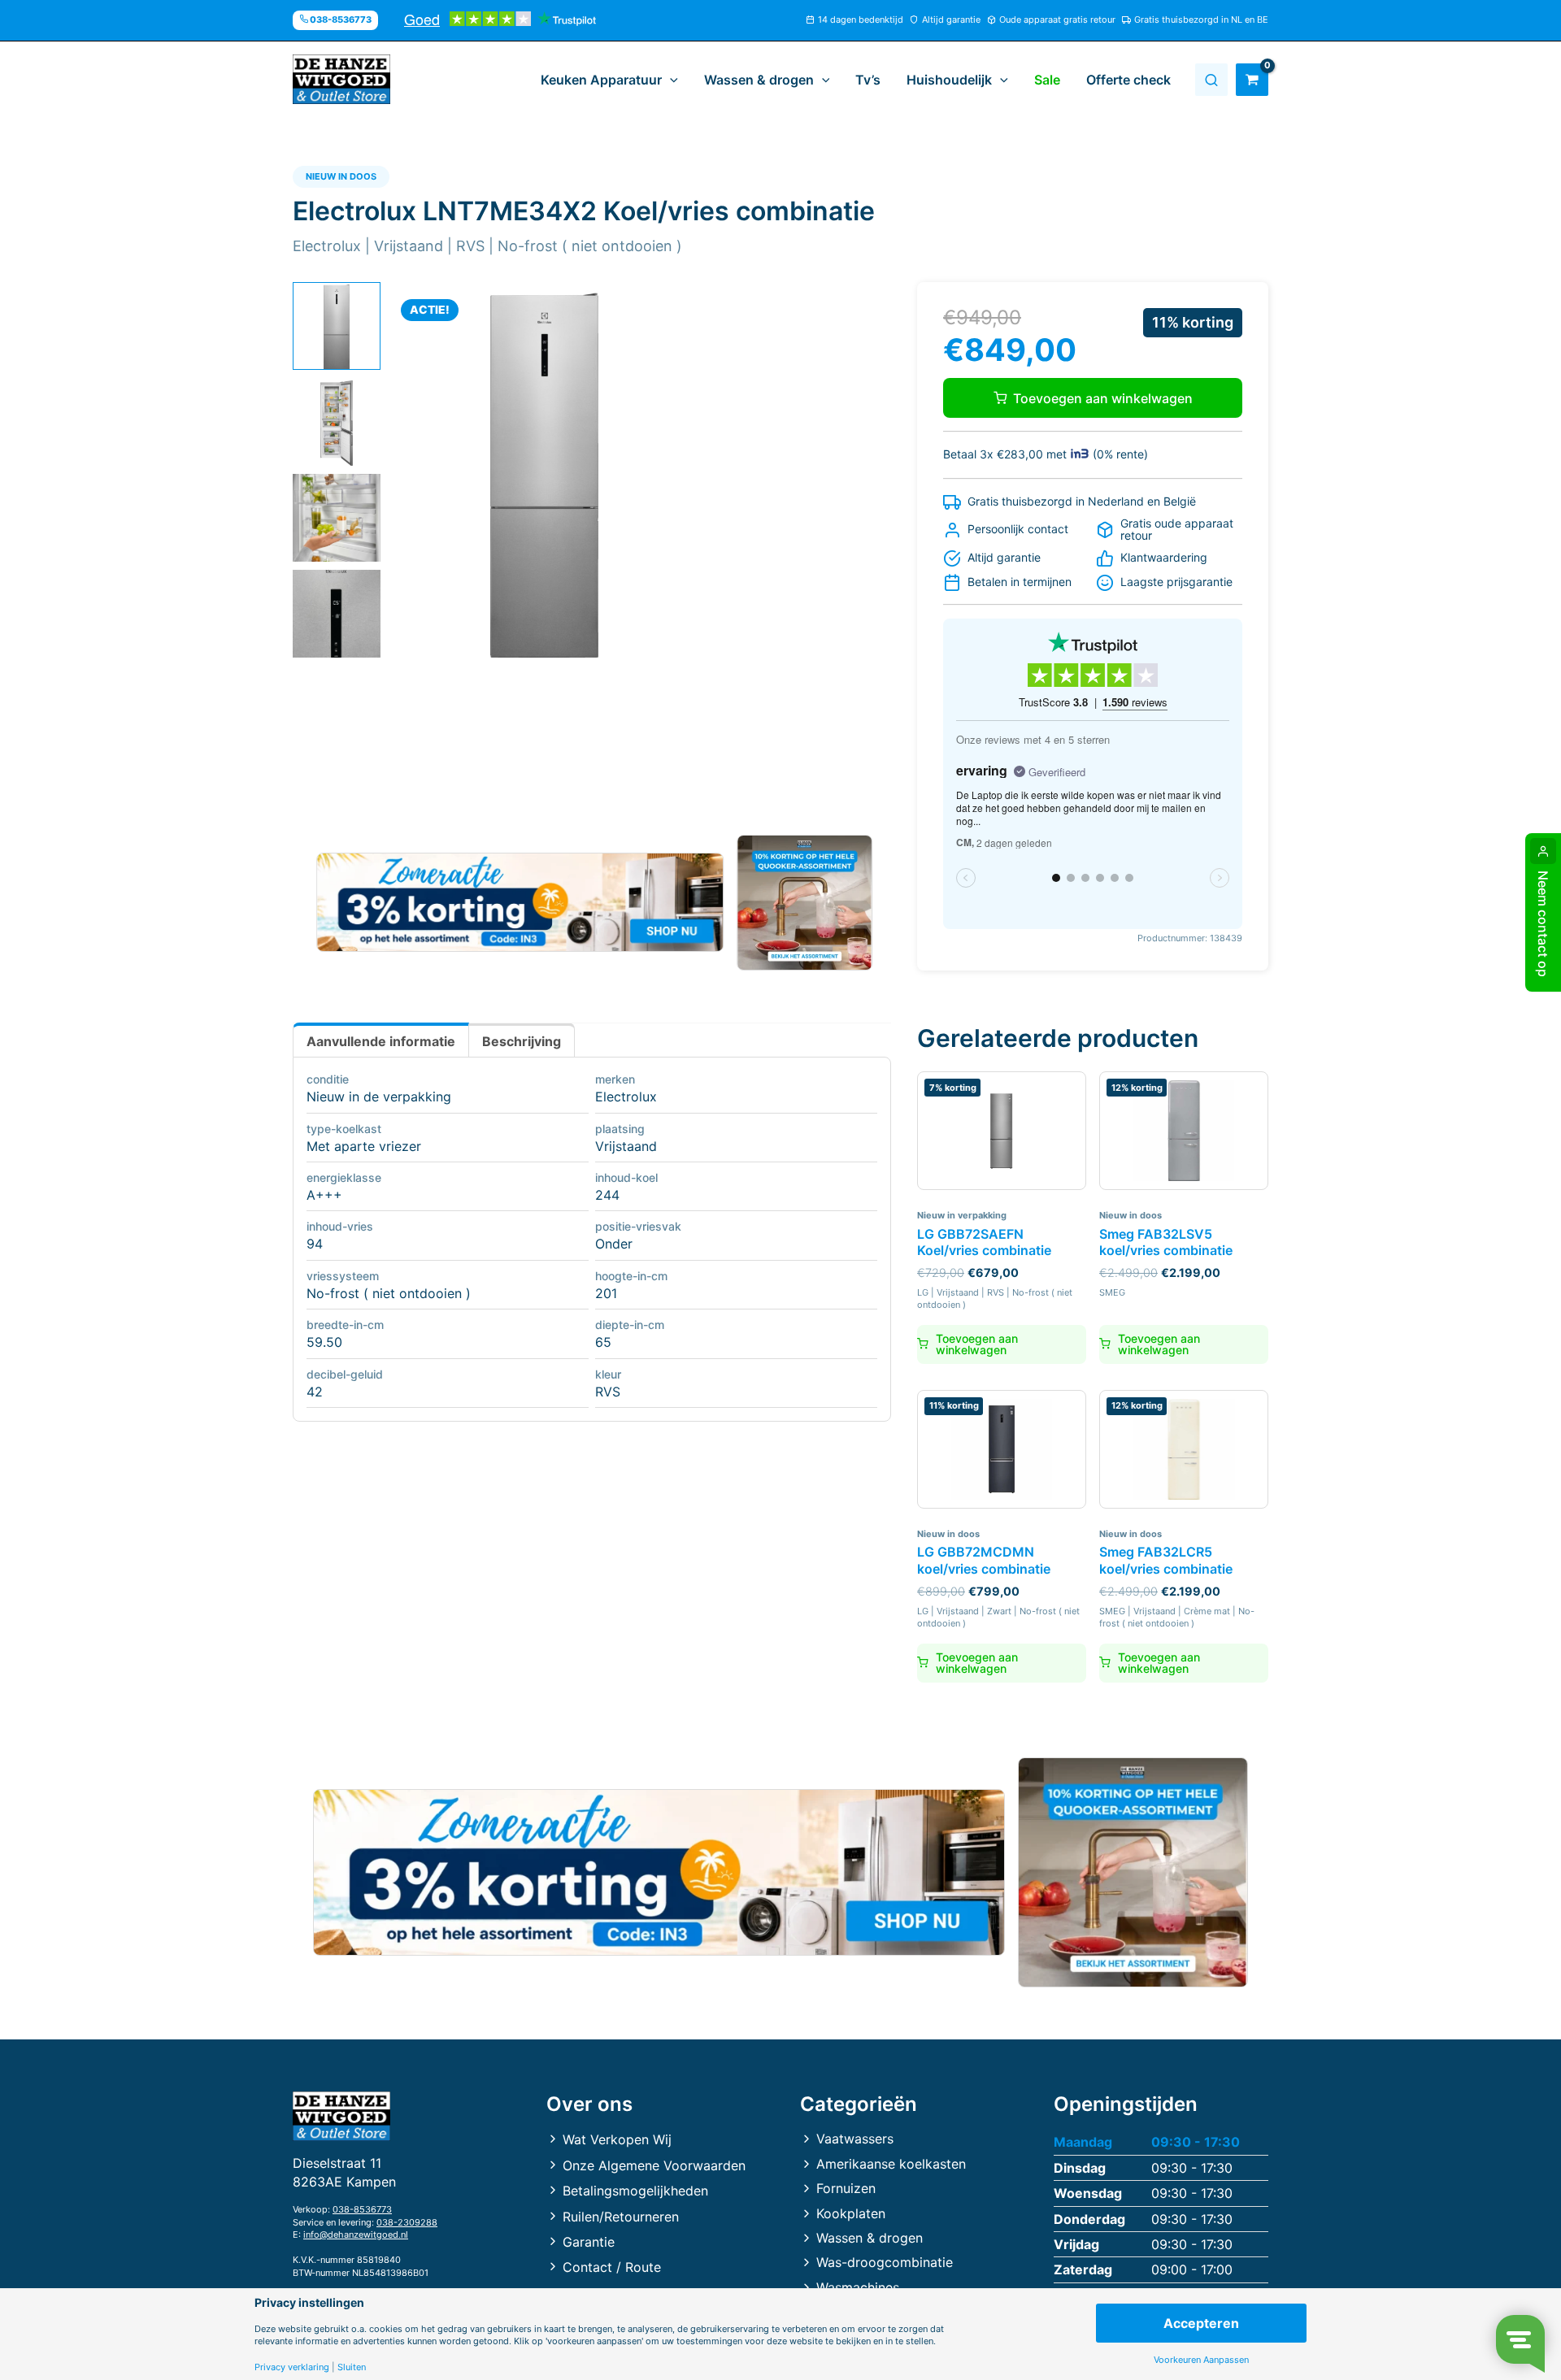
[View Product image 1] (337, 326)
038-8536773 (362, 2209)
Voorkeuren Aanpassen (1201, 2360)
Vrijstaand (626, 1146)
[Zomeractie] (520, 902)
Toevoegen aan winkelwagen (1103, 398)
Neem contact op (1543, 924)
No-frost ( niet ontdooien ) (389, 1293)
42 (315, 1392)
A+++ (324, 1195)
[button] (670, 80)
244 (607, 1195)
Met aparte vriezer (364, 1146)
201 (606, 1293)
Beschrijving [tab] (522, 1041)
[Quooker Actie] (805, 903)
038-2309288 (407, 2222)
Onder (614, 1244)
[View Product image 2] (337, 422)
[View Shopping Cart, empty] (1252, 80)
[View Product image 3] (337, 518)
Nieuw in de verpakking (379, 1097)
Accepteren (1201, 2323)
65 (603, 1342)
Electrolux (626, 1097)
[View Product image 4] (337, 614)
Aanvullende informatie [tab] (381, 1041)
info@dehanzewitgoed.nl (356, 2235)
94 (315, 1244)
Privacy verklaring (292, 2367)
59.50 (324, 1342)
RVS (608, 1392)
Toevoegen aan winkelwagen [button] (977, 1344)
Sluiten (352, 2367)
